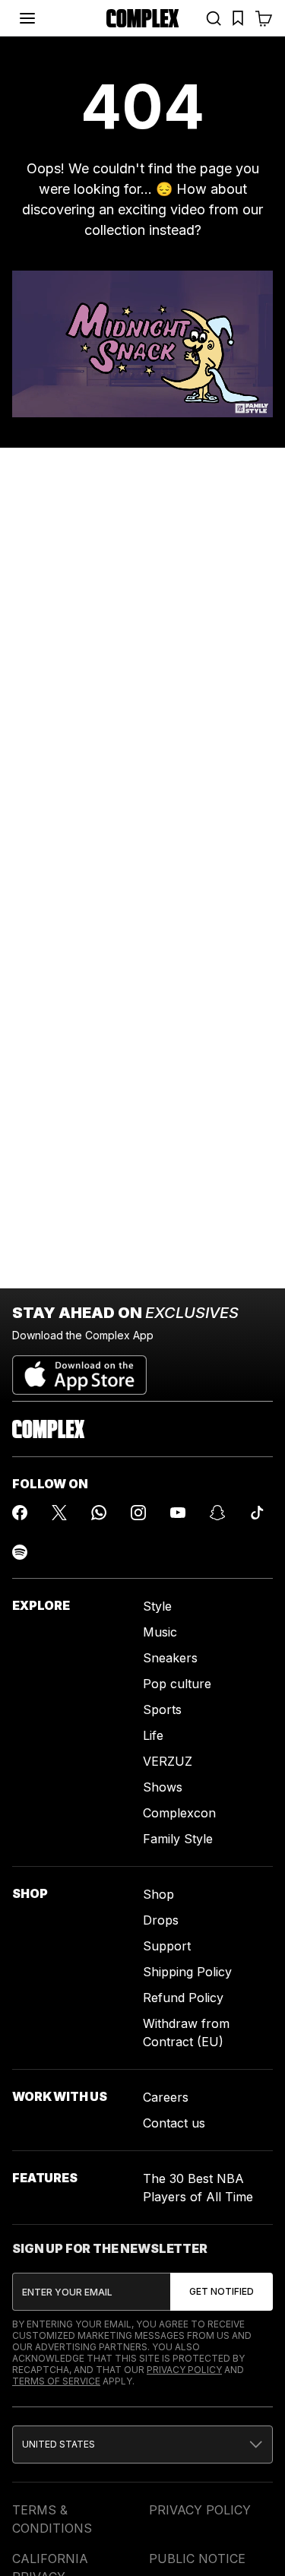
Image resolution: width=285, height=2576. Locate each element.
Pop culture (177, 1684)
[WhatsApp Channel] (99, 1513)
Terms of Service (56, 2381)
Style (157, 1606)
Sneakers (170, 1658)
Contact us (174, 2123)
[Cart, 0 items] (264, 18)
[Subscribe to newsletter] (222, 2292)
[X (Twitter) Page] (59, 1513)
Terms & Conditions (52, 2519)
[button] (142, 2445)
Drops (161, 1920)
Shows (163, 1787)
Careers (166, 2097)
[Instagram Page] (138, 1513)
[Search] (214, 18)
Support (167, 1946)
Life (153, 1735)
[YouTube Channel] (178, 1513)
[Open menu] (27, 18)
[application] (142, 344)
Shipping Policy (187, 1972)
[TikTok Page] (257, 1513)
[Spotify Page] (20, 1552)
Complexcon (179, 1813)
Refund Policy (183, 1998)
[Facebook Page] (20, 1513)
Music (160, 1632)
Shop (158, 1894)
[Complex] (143, 18)
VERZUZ (168, 1761)
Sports (162, 1709)
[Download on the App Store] (79, 1369)
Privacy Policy (184, 2370)
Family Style (178, 1839)
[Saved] (238, 18)
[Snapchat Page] (217, 1513)
